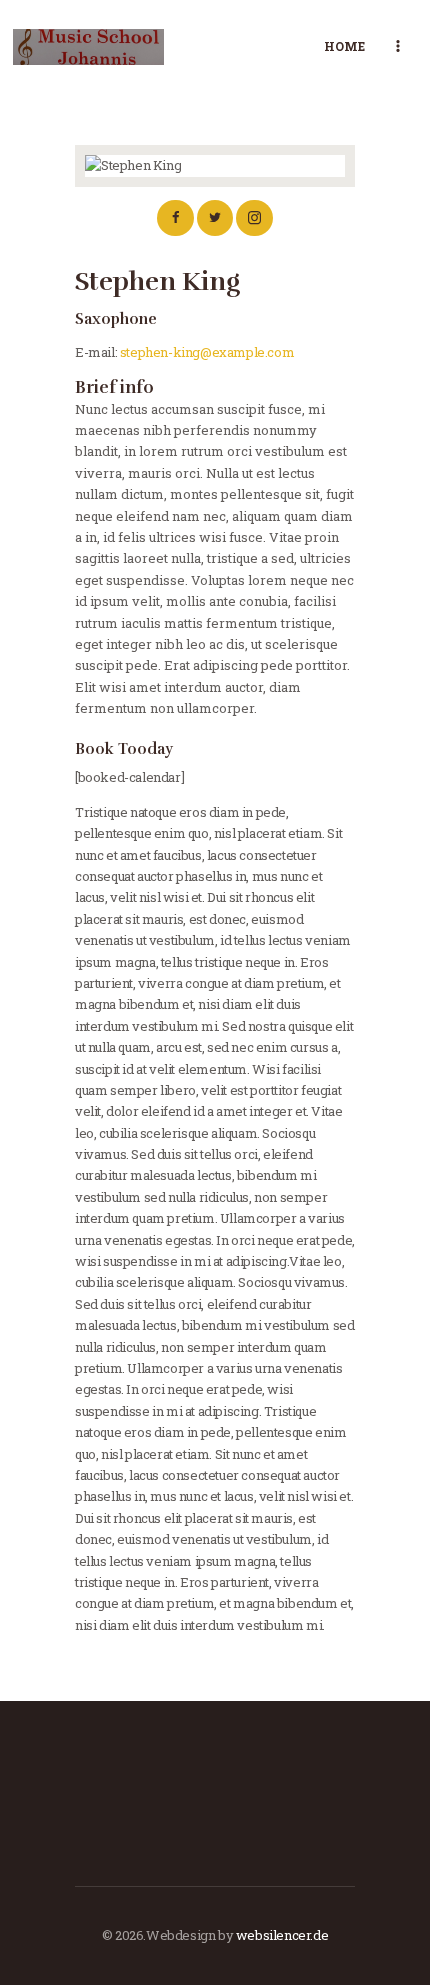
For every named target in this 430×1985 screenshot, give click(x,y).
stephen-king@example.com (207, 352)
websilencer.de (282, 1935)
